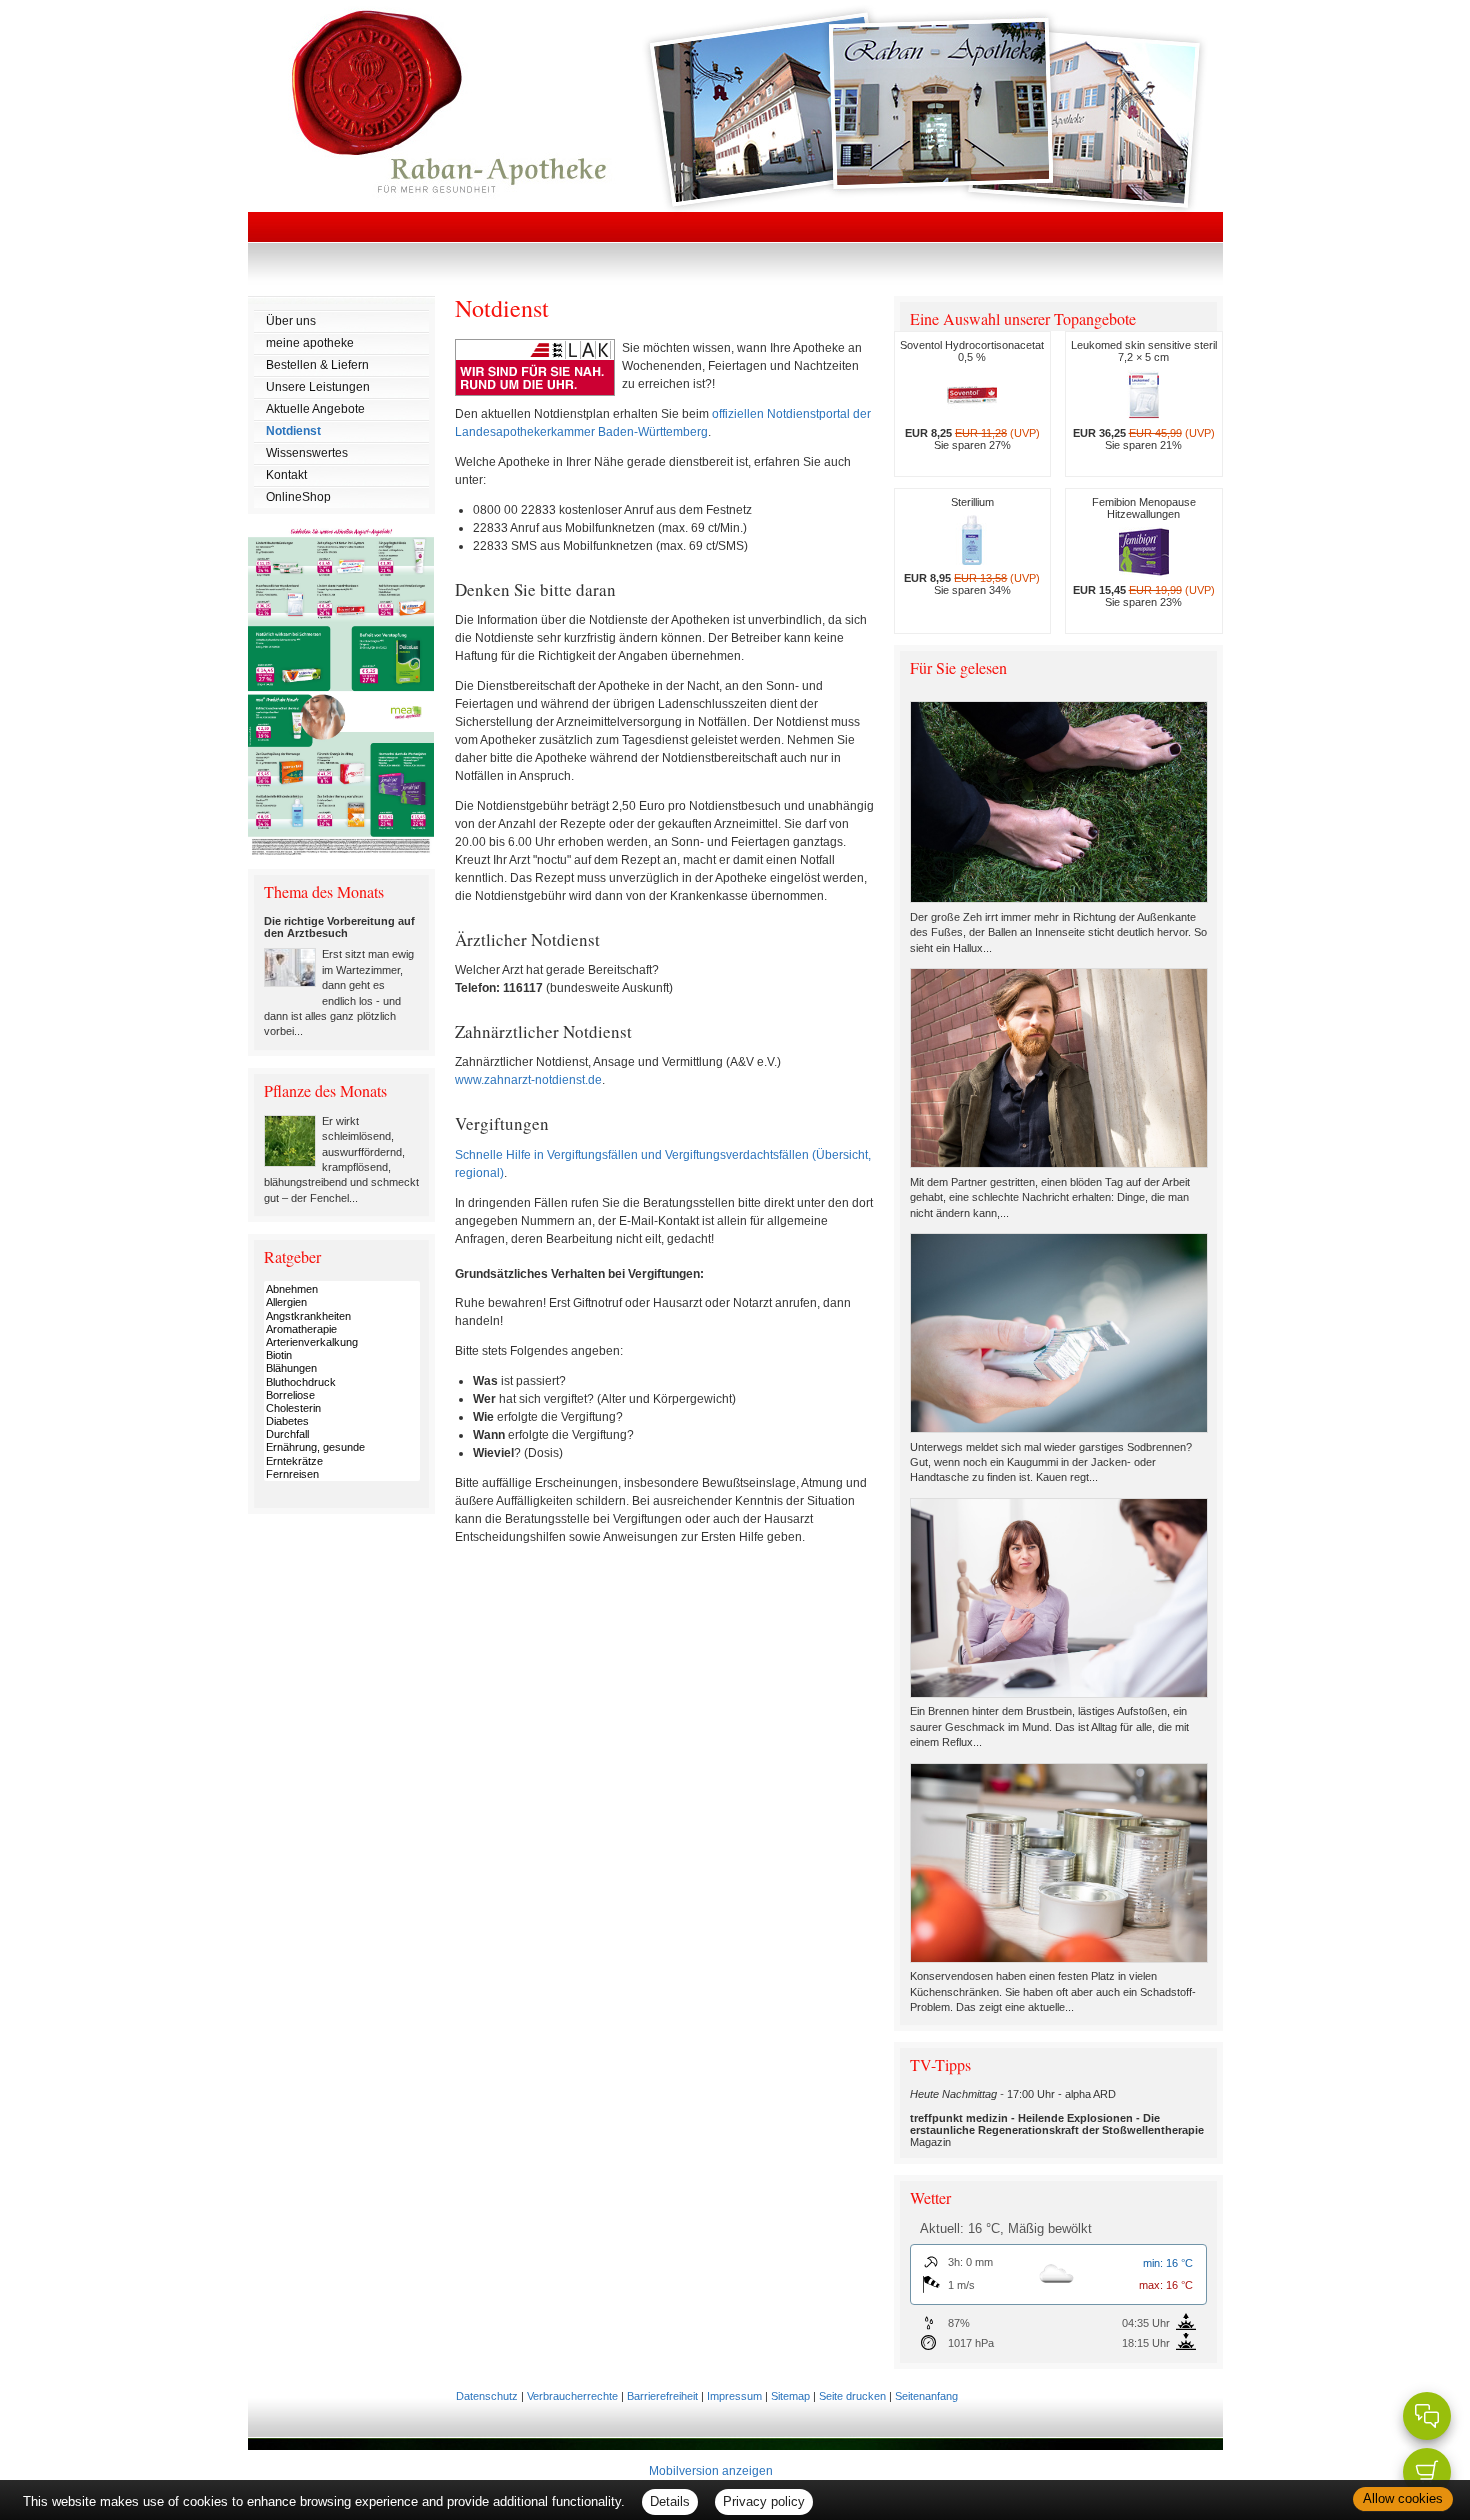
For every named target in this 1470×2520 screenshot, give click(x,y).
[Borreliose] (342, 1395)
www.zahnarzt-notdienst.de (528, 1080)
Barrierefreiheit (662, 2396)
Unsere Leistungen (318, 387)
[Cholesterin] (342, 1408)
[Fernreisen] (342, 1474)
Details (670, 2501)
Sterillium (972, 546)
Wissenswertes (307, 453)
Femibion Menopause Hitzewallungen (1144, 552)
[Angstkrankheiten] (342, 1316)
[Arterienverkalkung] (342, 1342)
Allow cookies (1403, 2498)
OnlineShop (298, 497)
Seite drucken (852, 2396)
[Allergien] (342, 1302)
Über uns (291, 321)
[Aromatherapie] (342, 1329)
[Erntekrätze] (342, 1461)
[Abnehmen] (342, 1289)
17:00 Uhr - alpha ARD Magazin (1057, 2118)
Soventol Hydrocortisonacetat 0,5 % (972, 395)
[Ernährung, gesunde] (342, 1447)
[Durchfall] (342, 1434)
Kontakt (286, 475)
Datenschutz (487, 2396)
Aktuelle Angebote (315, 409)
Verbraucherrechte (572, 2396)
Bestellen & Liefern (317, 365)
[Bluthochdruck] (342, 1382)
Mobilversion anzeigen (711, 2471)
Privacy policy (764, 2501)
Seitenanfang (926, 2396)
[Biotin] (342, 1355)
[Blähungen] (342, 1368)
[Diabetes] (342, 1421)
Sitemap (790, 2396)
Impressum (734, 2396)
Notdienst (293, 431)
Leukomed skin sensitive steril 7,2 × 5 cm (1144, 395)
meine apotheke (310, 343)
